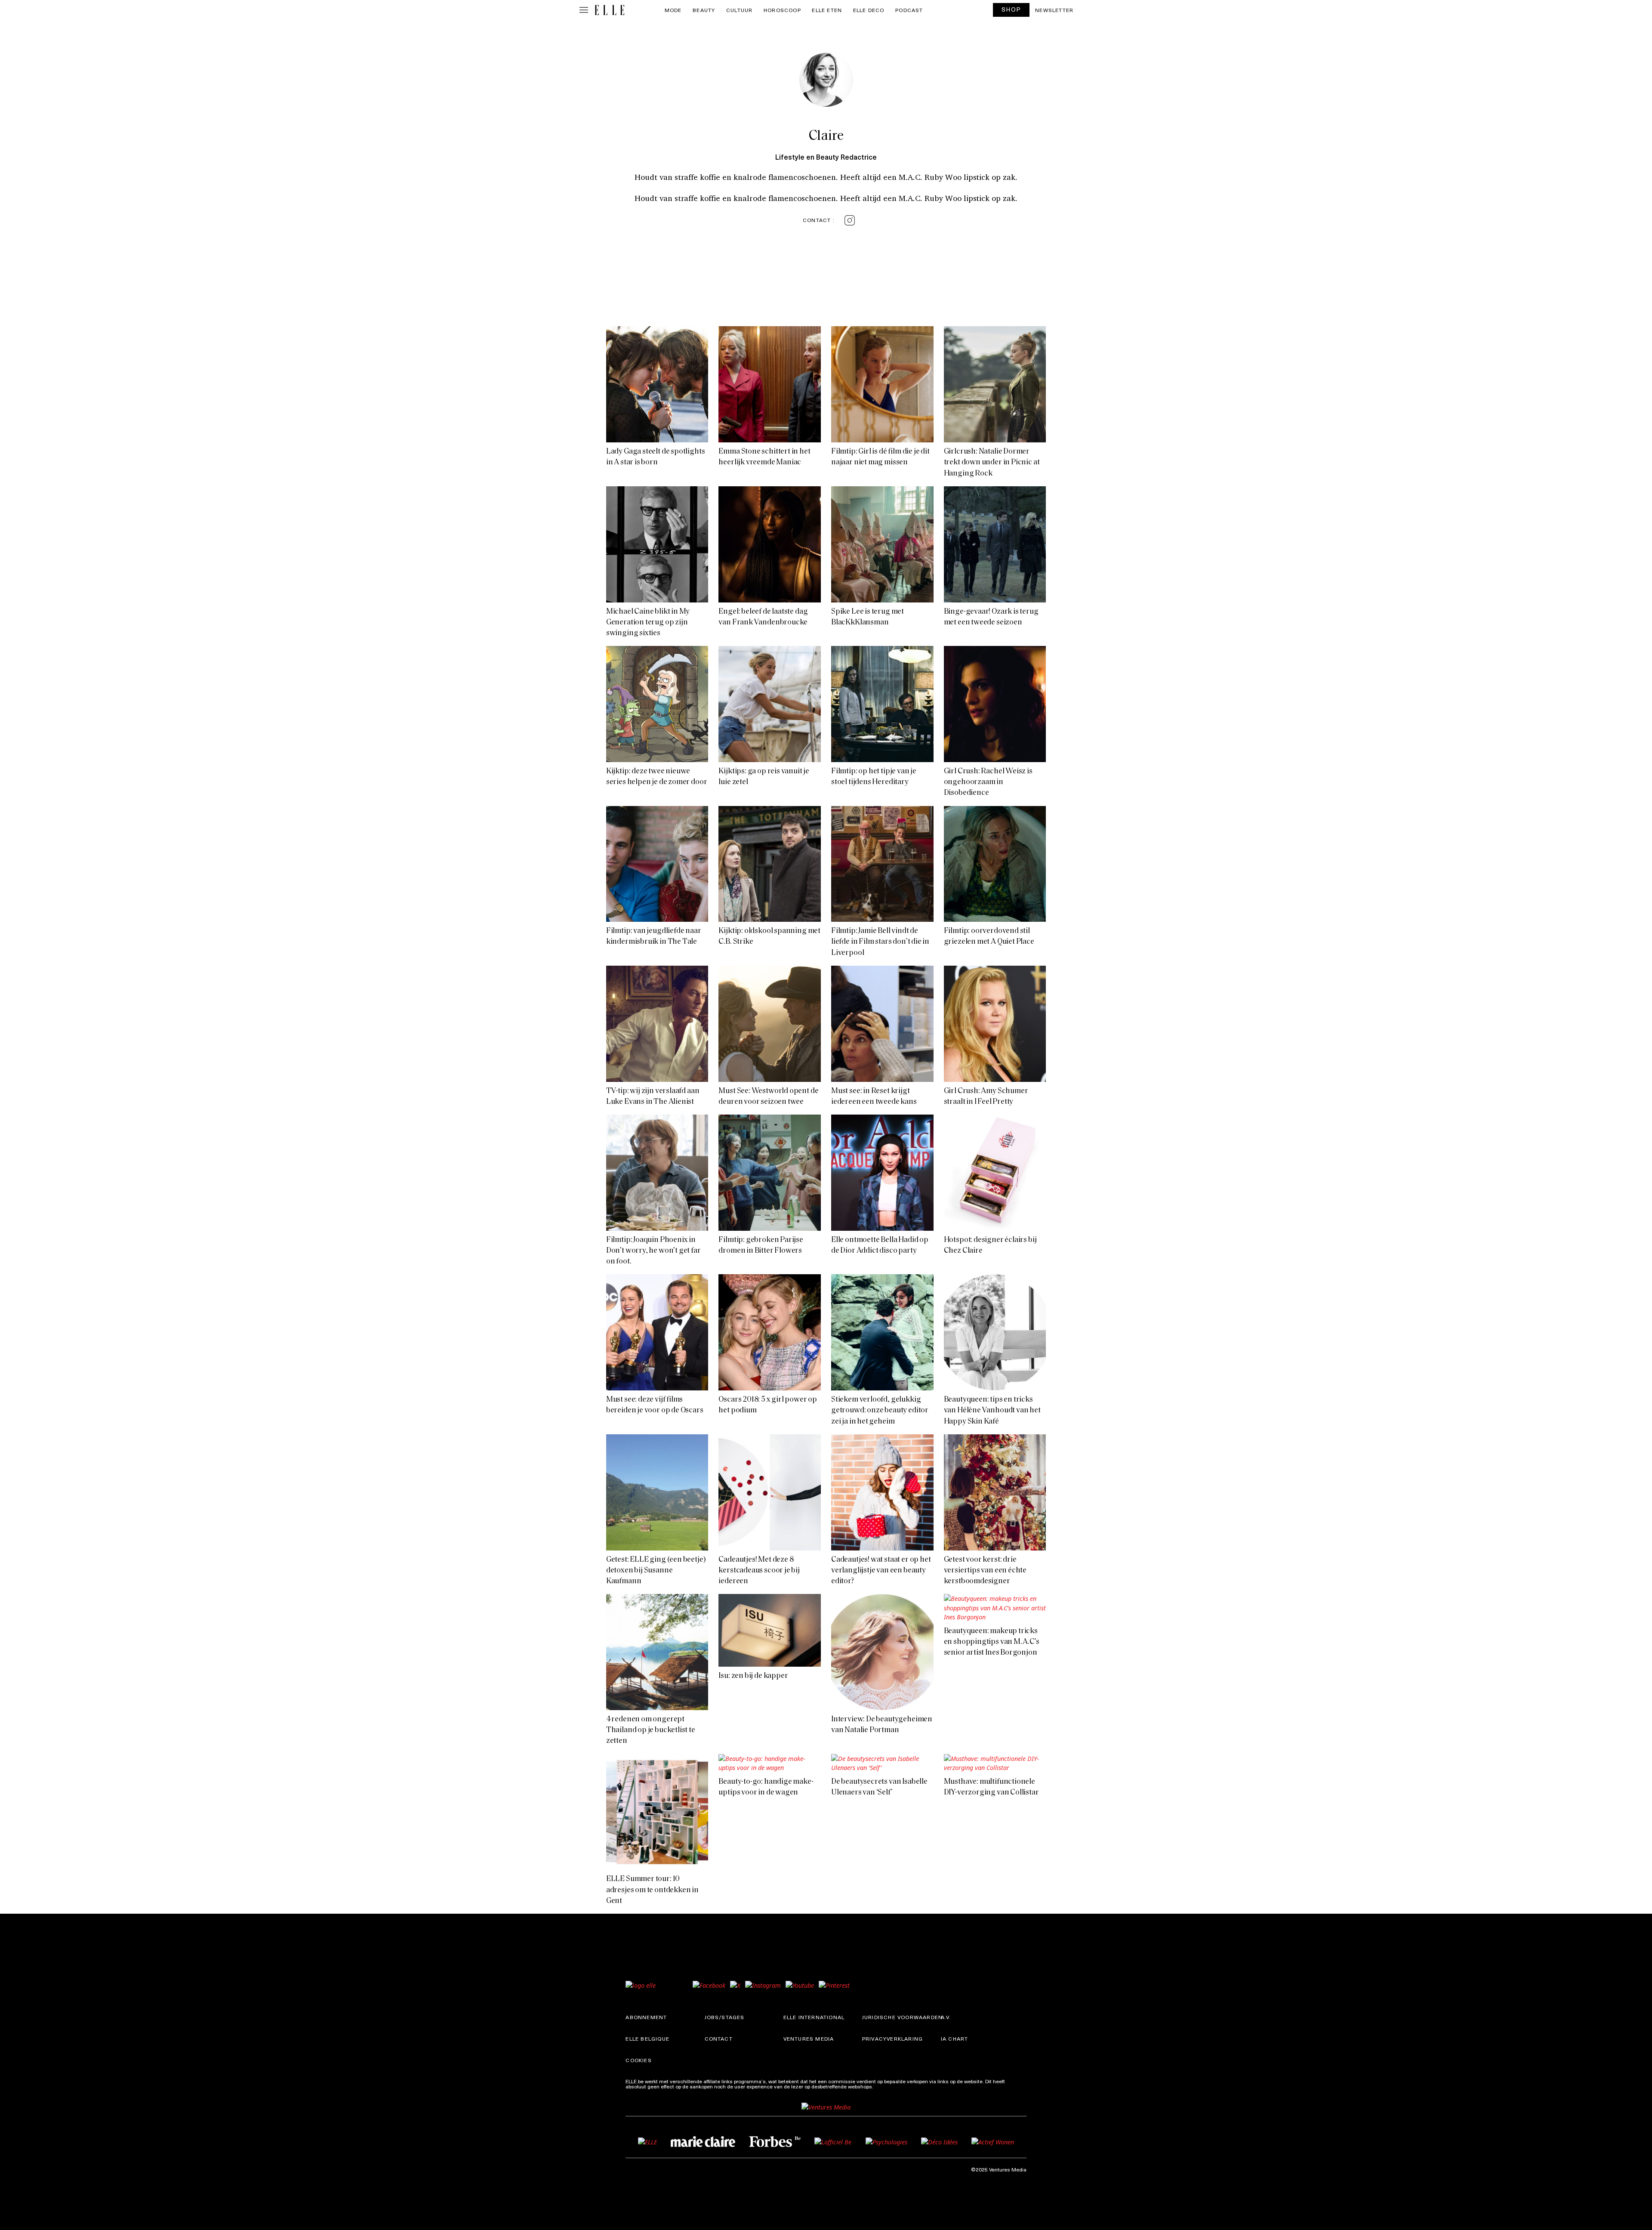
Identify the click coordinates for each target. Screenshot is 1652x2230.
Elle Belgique (647, 2039)
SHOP (1011, 9)
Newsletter (1054, 10)
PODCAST (909, 10)
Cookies (638, 2060)
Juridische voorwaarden (902, 2017)
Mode (673, 10)
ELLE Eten (827, 10)
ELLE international (814, 2017)
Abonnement (646, 2017)
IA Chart (955, 2039)
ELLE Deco (869, 10)
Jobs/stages (725, 2017)
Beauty (704, 10)
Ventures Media (809, 2039)
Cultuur (739, 10)
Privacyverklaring (892, 2039)
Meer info (886, 2086)
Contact (719, 2039)
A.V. (946, 2017)
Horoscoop (782, 10)
